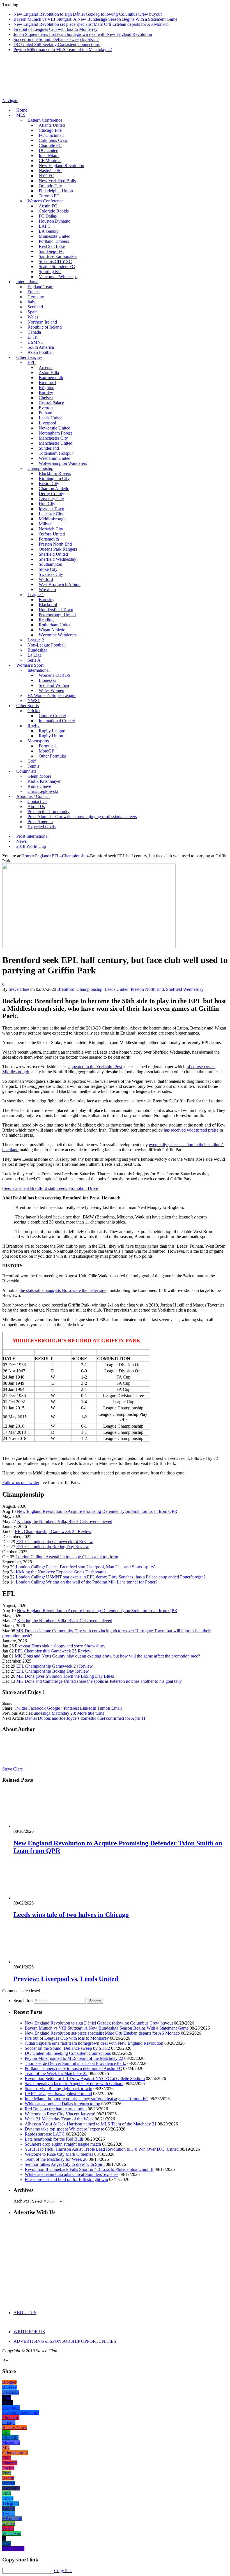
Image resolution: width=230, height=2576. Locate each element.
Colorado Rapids (54, 211)
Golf (32, 761)
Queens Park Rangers (58, 549)
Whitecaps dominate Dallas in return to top (62, 2104)
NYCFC (46, 176)
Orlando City (50, 186)
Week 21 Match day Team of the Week (59, 2119)
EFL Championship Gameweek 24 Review (55, 1542)
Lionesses (47, 680)
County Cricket (52, 716)
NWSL (34, 700)
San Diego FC (51, 251)
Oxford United (52, 534)
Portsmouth (49, 539)
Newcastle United (55, 428)
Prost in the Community (49, 812)
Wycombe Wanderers (58, 635)
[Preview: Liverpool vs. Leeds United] (43, 1962)
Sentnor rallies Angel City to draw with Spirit (65, 2164)
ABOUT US (25, 2313)
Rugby (34, 726)
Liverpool (47, 423)
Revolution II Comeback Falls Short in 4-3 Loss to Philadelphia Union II (89, 2169)
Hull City (47, 504)
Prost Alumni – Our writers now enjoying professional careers (82, 817)
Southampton (50, 564)
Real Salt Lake (52, 246)
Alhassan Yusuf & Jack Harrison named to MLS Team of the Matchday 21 (91, 2124)
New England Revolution (61, 166)
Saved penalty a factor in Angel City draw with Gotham (74, 2084)
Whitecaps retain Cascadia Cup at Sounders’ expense (72, 2174)
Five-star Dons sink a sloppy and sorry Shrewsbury (60, 1646)
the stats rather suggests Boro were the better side (63, 1290)
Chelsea (46, 398)
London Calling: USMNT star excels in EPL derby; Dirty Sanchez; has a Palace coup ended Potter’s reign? (111, 1577)
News (21, 841)
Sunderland (49, 448)
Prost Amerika (40, 822)
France (34, 292)
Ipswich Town (51, 509)
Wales (33, 317)
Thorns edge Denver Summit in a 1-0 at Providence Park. (75, 2063)
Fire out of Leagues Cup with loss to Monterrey (56, 29)
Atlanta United (52, 125)
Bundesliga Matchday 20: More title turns (67, 1713)
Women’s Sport (30, 665)
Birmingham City (54, 478)
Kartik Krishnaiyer (44, 781)
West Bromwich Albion (60, 584)
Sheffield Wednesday (58, 559)
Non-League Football (47, 645)
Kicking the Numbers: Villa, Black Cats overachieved (65, 1521)
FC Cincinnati (51, 135)
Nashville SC (50, 171)
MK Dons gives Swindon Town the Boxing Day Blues (65, 1676)
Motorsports (38, 741)
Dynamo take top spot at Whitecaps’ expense (64, 2129)
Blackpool (48, 605)
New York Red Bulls (57, 181)
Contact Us (37, 801)
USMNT (35, 342)
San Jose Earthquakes (58, 256)
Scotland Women (54, 685)
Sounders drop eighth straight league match (63, 2144)
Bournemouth (51, 378)
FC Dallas (48, 216)
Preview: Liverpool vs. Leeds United (66, 1979)
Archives (21, 2201)
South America (41, 347)
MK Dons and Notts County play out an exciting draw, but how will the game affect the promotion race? (107, 1656)
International (27, 282)
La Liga (34, 655)
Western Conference (45, 201)
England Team (40, 287)
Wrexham (47, 589)
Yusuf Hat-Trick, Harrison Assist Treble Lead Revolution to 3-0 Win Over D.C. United (102, 2149)
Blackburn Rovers (55, 473)
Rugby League (52, 731)
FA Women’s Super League (52, 695)
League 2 (36, 640)
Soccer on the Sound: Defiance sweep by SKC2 (56, 39)
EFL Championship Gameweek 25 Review (53, 1531)
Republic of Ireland (45, 327)
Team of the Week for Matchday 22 (56, 2073)
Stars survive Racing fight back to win (58, 2089)
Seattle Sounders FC (57, 266)
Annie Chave (39, 786)
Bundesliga (37, 650)
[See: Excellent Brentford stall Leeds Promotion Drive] (51, 1188)
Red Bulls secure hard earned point (56, 2109)
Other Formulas (53, 756)
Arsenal (46, 367)
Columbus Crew (53, 140)
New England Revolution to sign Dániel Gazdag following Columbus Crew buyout (88, 14)
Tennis (33, 766)
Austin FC (48, 206)
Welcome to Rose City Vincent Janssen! (60, 2114)
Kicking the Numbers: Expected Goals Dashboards (61, 1572)
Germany (36, 297)
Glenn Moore (39, 776)
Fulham (45, 413)
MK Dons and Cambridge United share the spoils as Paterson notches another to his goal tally (99, 1681)
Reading (46, 620)
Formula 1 (48, 746)
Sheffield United (53, 554)
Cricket (34, 711)
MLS (21, 115)
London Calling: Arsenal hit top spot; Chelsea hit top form (67, 1557)
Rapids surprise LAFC (45, 2134)
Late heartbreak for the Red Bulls (54, 2139)
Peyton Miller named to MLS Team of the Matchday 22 (63, 49)
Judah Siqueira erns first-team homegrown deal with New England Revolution (83, 34)
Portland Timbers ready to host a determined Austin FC (73, 2068)
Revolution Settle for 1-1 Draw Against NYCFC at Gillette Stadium (85, 2078)
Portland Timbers (54, 241)
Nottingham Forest (55, 433)
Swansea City (51, 574)
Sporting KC (50, 272)
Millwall (46, 524)
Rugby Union (51, 736)
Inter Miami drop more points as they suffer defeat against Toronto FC (87, 2099)
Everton (46, 408)
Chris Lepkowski (43, 791)
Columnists (26, 771)
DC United (49, 150)
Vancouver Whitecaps (58, 277)
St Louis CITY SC (55, 261)
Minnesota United (55, 236)
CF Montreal (50, 161)
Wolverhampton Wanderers (63, 463)
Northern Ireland (42, 322)
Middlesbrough (52, 519)
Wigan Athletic (52, 630)
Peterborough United (57, 615)
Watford (46, 579)
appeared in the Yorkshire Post (95, 1067)
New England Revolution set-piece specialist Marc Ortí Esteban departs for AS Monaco (91, 24)
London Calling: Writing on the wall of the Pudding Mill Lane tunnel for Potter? (87, 1582)
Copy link (63, 2571)
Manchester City (53, 438)
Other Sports (27, 706)
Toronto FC (49, 196)
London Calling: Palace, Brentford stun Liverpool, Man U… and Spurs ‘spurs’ (85, 1567)
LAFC (45, 226)
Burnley (46, 393)
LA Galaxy (49, 231)
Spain (33, 312)
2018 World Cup (31, 846)
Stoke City (48, 569)
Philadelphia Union (56, 191)
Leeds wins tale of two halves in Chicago (71, 1915)
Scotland (35, 307)
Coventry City (51, 499)
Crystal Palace (51, 403)
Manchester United (56, 443)
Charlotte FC (50, 145)
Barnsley (47, 600)
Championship (40, 468)
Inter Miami (49, 155)
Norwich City (51, 529)
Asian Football (41, 352)
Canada (34, 332)
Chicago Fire (50, 130)
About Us (36, 806)
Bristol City (49, 483)
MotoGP (46, 751)
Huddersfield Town (56, 610)
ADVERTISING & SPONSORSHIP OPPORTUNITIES (65, 2341)
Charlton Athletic (54, 489)
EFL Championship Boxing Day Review (53, 1547)
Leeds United (51, 418)
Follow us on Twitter (21, 1482)
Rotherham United (55, 625)
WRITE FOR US (29, 2332)
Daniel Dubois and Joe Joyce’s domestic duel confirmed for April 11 (85, 1718)
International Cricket (57, 721)
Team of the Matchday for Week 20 (56, 2159)
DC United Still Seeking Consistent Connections (57, 44)
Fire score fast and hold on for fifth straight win (66, 2179)
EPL (32, 362)
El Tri (33, 337)
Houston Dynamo (55, 221)
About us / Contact (33, 796)
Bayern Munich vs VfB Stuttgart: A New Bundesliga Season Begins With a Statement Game (95, 19)
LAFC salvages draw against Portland (58, 2094)
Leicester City (51, 514)
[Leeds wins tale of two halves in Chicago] (43, 1898)
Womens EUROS (55, 675)
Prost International (32, 836)
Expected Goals (42, 827)
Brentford (47, 383)
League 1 (36, 595)
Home (22, 110)
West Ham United (55, 458)
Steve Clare (19, 989)
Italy (31, 302)
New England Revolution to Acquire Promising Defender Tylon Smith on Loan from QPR (97, 1511)
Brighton (47, 388)
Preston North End (55, 544)
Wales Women (51, 690)
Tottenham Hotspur (56, 453)
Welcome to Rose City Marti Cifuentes (59, 2154)
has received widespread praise (191, 1130)
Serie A (34, 660)
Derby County (51, 494)
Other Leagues (29, 357)
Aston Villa (49, 372)
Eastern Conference (45, 120)
